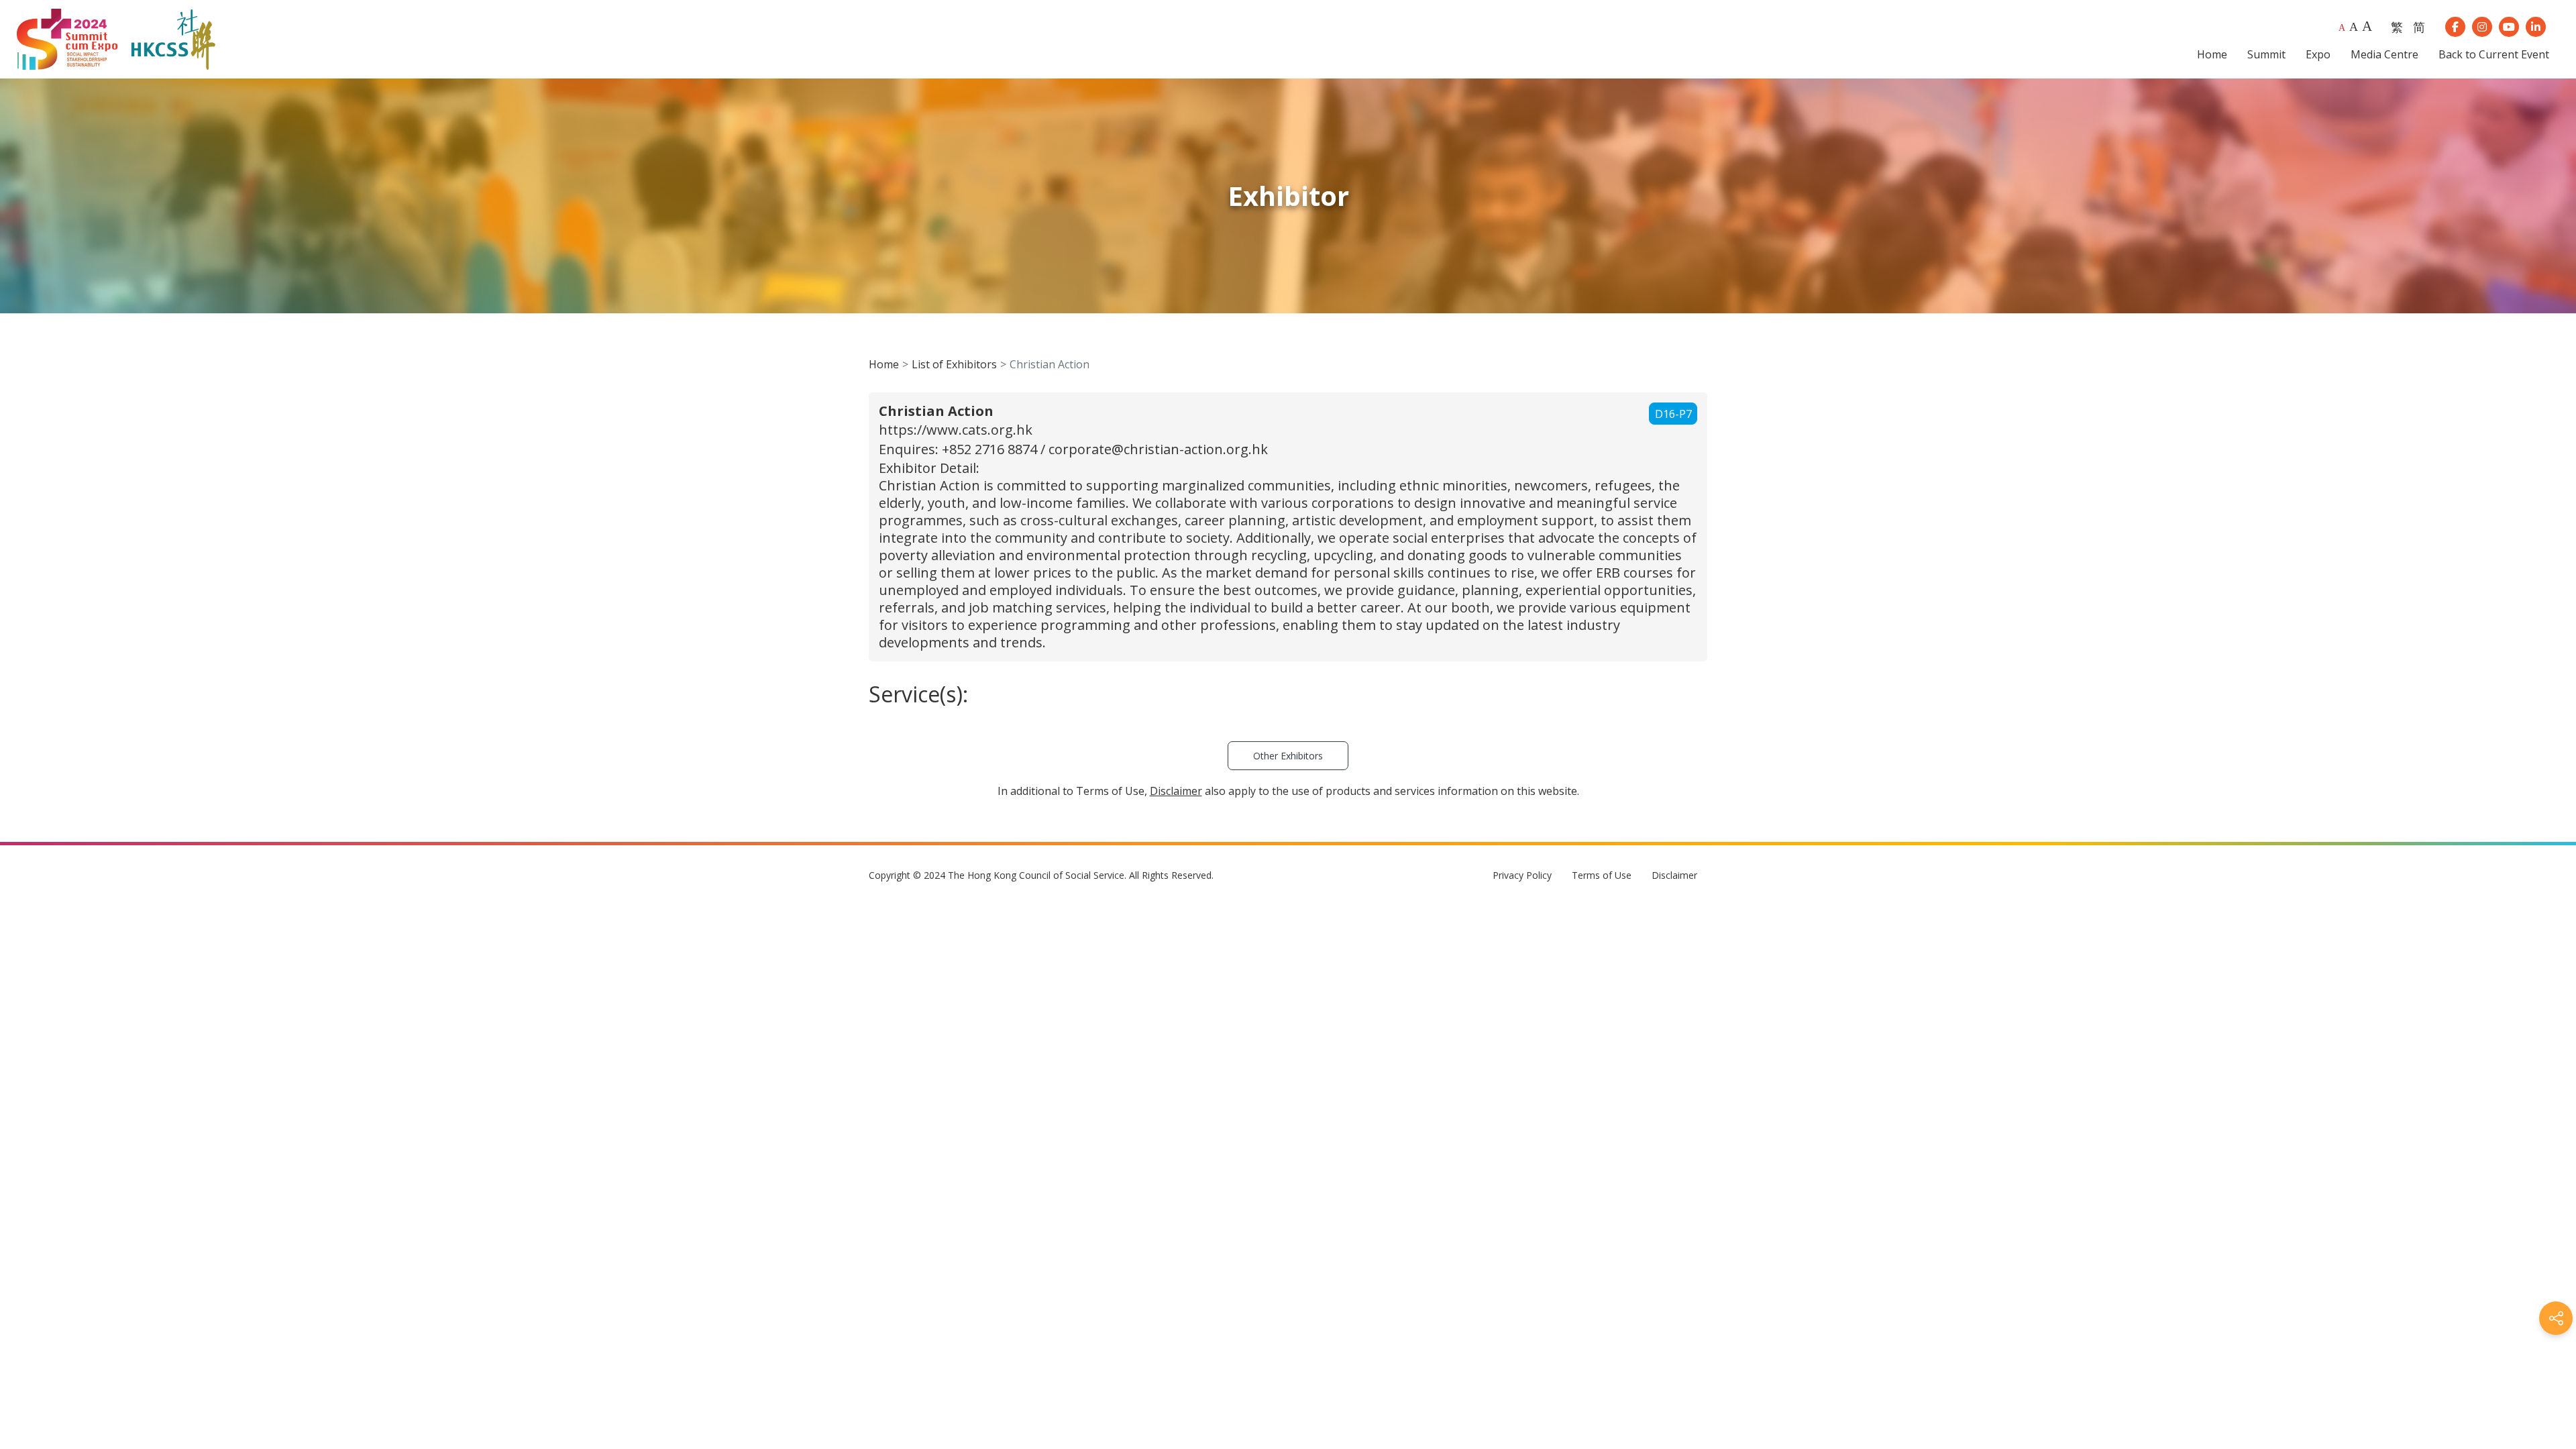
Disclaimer (1674, 875)
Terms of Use (1602, 875)
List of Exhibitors (954, 364)
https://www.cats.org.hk (956, 430)
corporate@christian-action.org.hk (1158, 449)
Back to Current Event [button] (2494, 54)
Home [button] (2212, 54)
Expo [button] (2318, 54)
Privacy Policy (1522, 875)
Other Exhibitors (1288, 756)
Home (884, 364)
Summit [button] (2266, 54)
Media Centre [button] (2384, 54)
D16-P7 (1673, 414)
